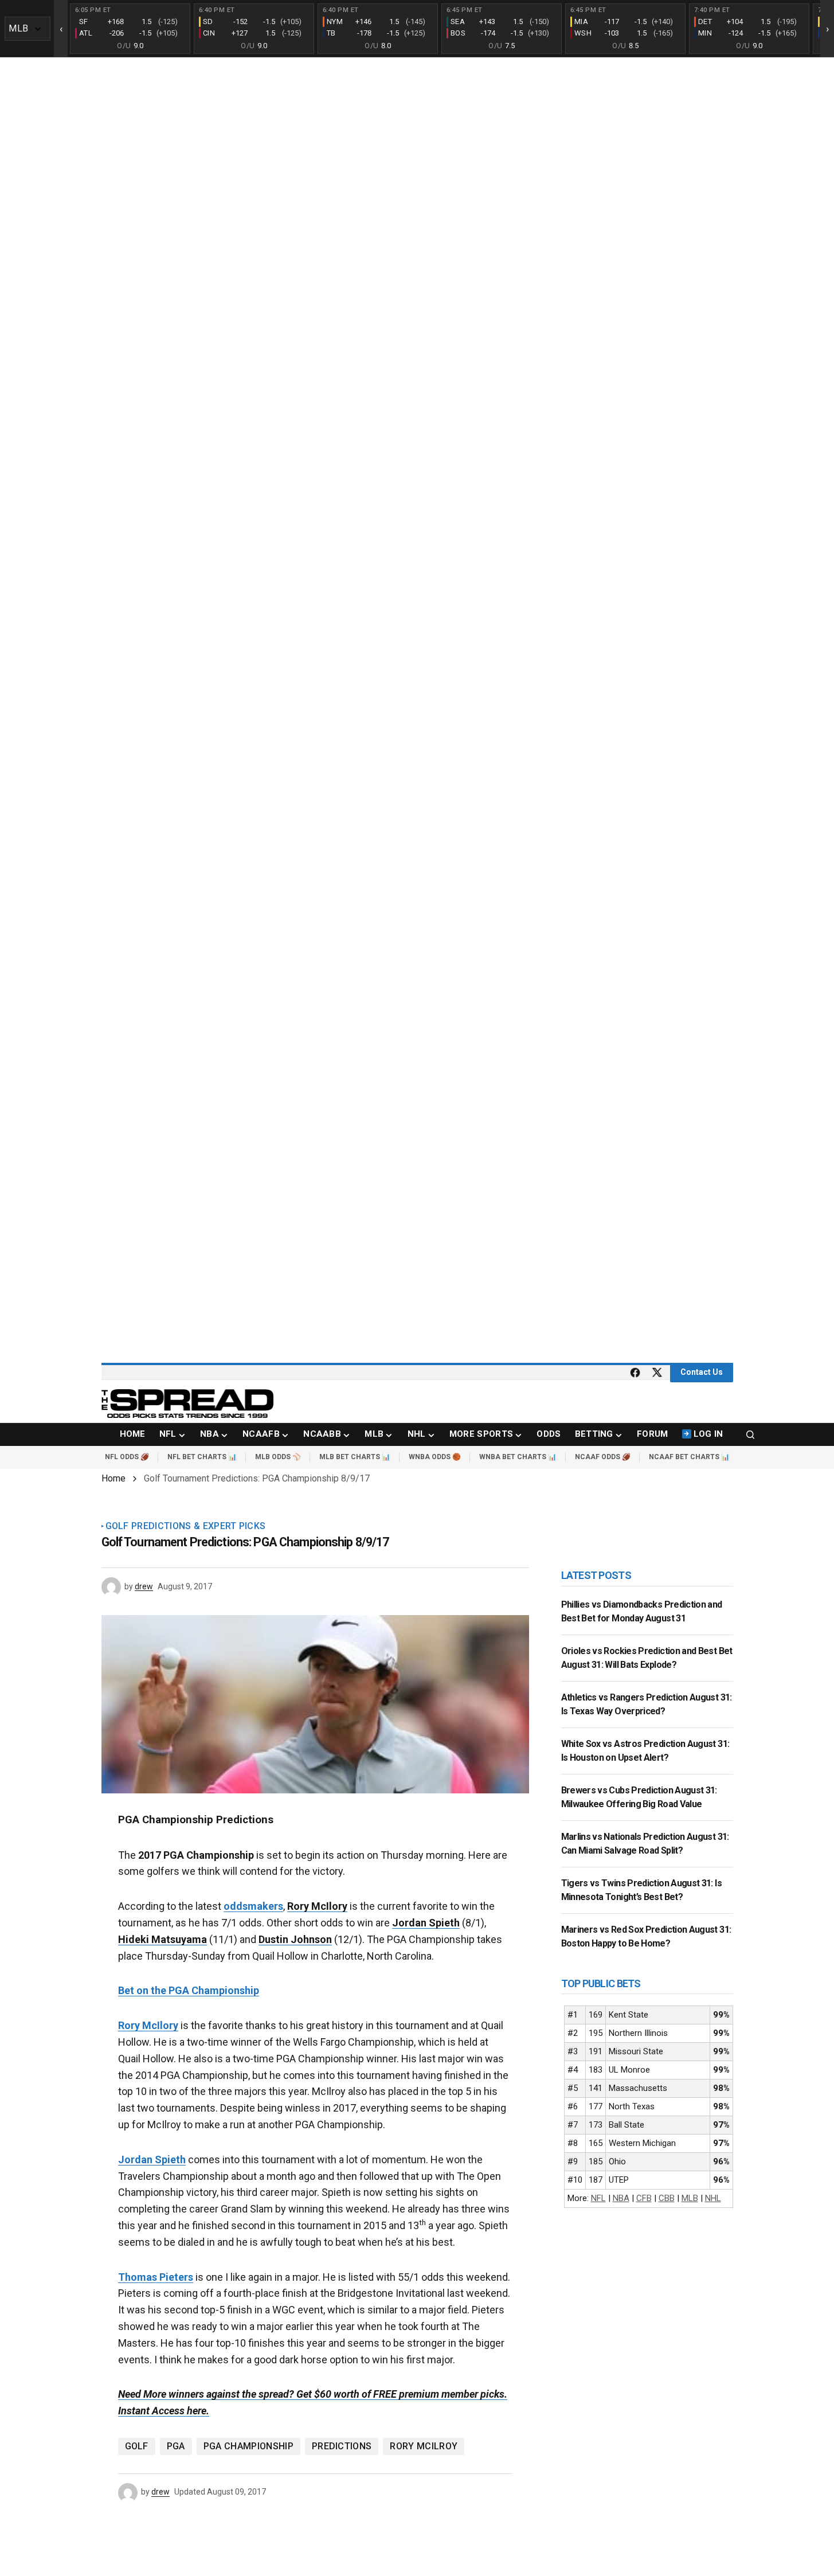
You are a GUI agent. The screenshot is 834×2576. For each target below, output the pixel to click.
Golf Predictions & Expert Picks (186, 1526)
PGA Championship (248, 2446)
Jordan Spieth (152, 2159)
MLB (690, 2198)
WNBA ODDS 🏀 (435, 1457)
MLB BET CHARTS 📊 (355, 1457)
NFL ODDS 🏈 (127, 1457)
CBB (667, 2198)
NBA (621, 2198)
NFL (598, 2198)
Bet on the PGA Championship (189, 1990)
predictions (342, 2446)
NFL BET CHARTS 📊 (202, 1457)
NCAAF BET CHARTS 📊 (689, 1457)
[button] (750, 1434)
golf (137, 2446)
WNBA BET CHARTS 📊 (518, 1457)
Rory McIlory (148, 2025)
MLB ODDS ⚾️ (278, 1457)
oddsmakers (253, 1906)
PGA (176, 2446)
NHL (713, 2198)
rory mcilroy (424, 2446)
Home (113, 1478)
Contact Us (702, 1372)
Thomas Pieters (156, 2277)
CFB (644, 2198)
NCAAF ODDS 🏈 (603, 1457)
